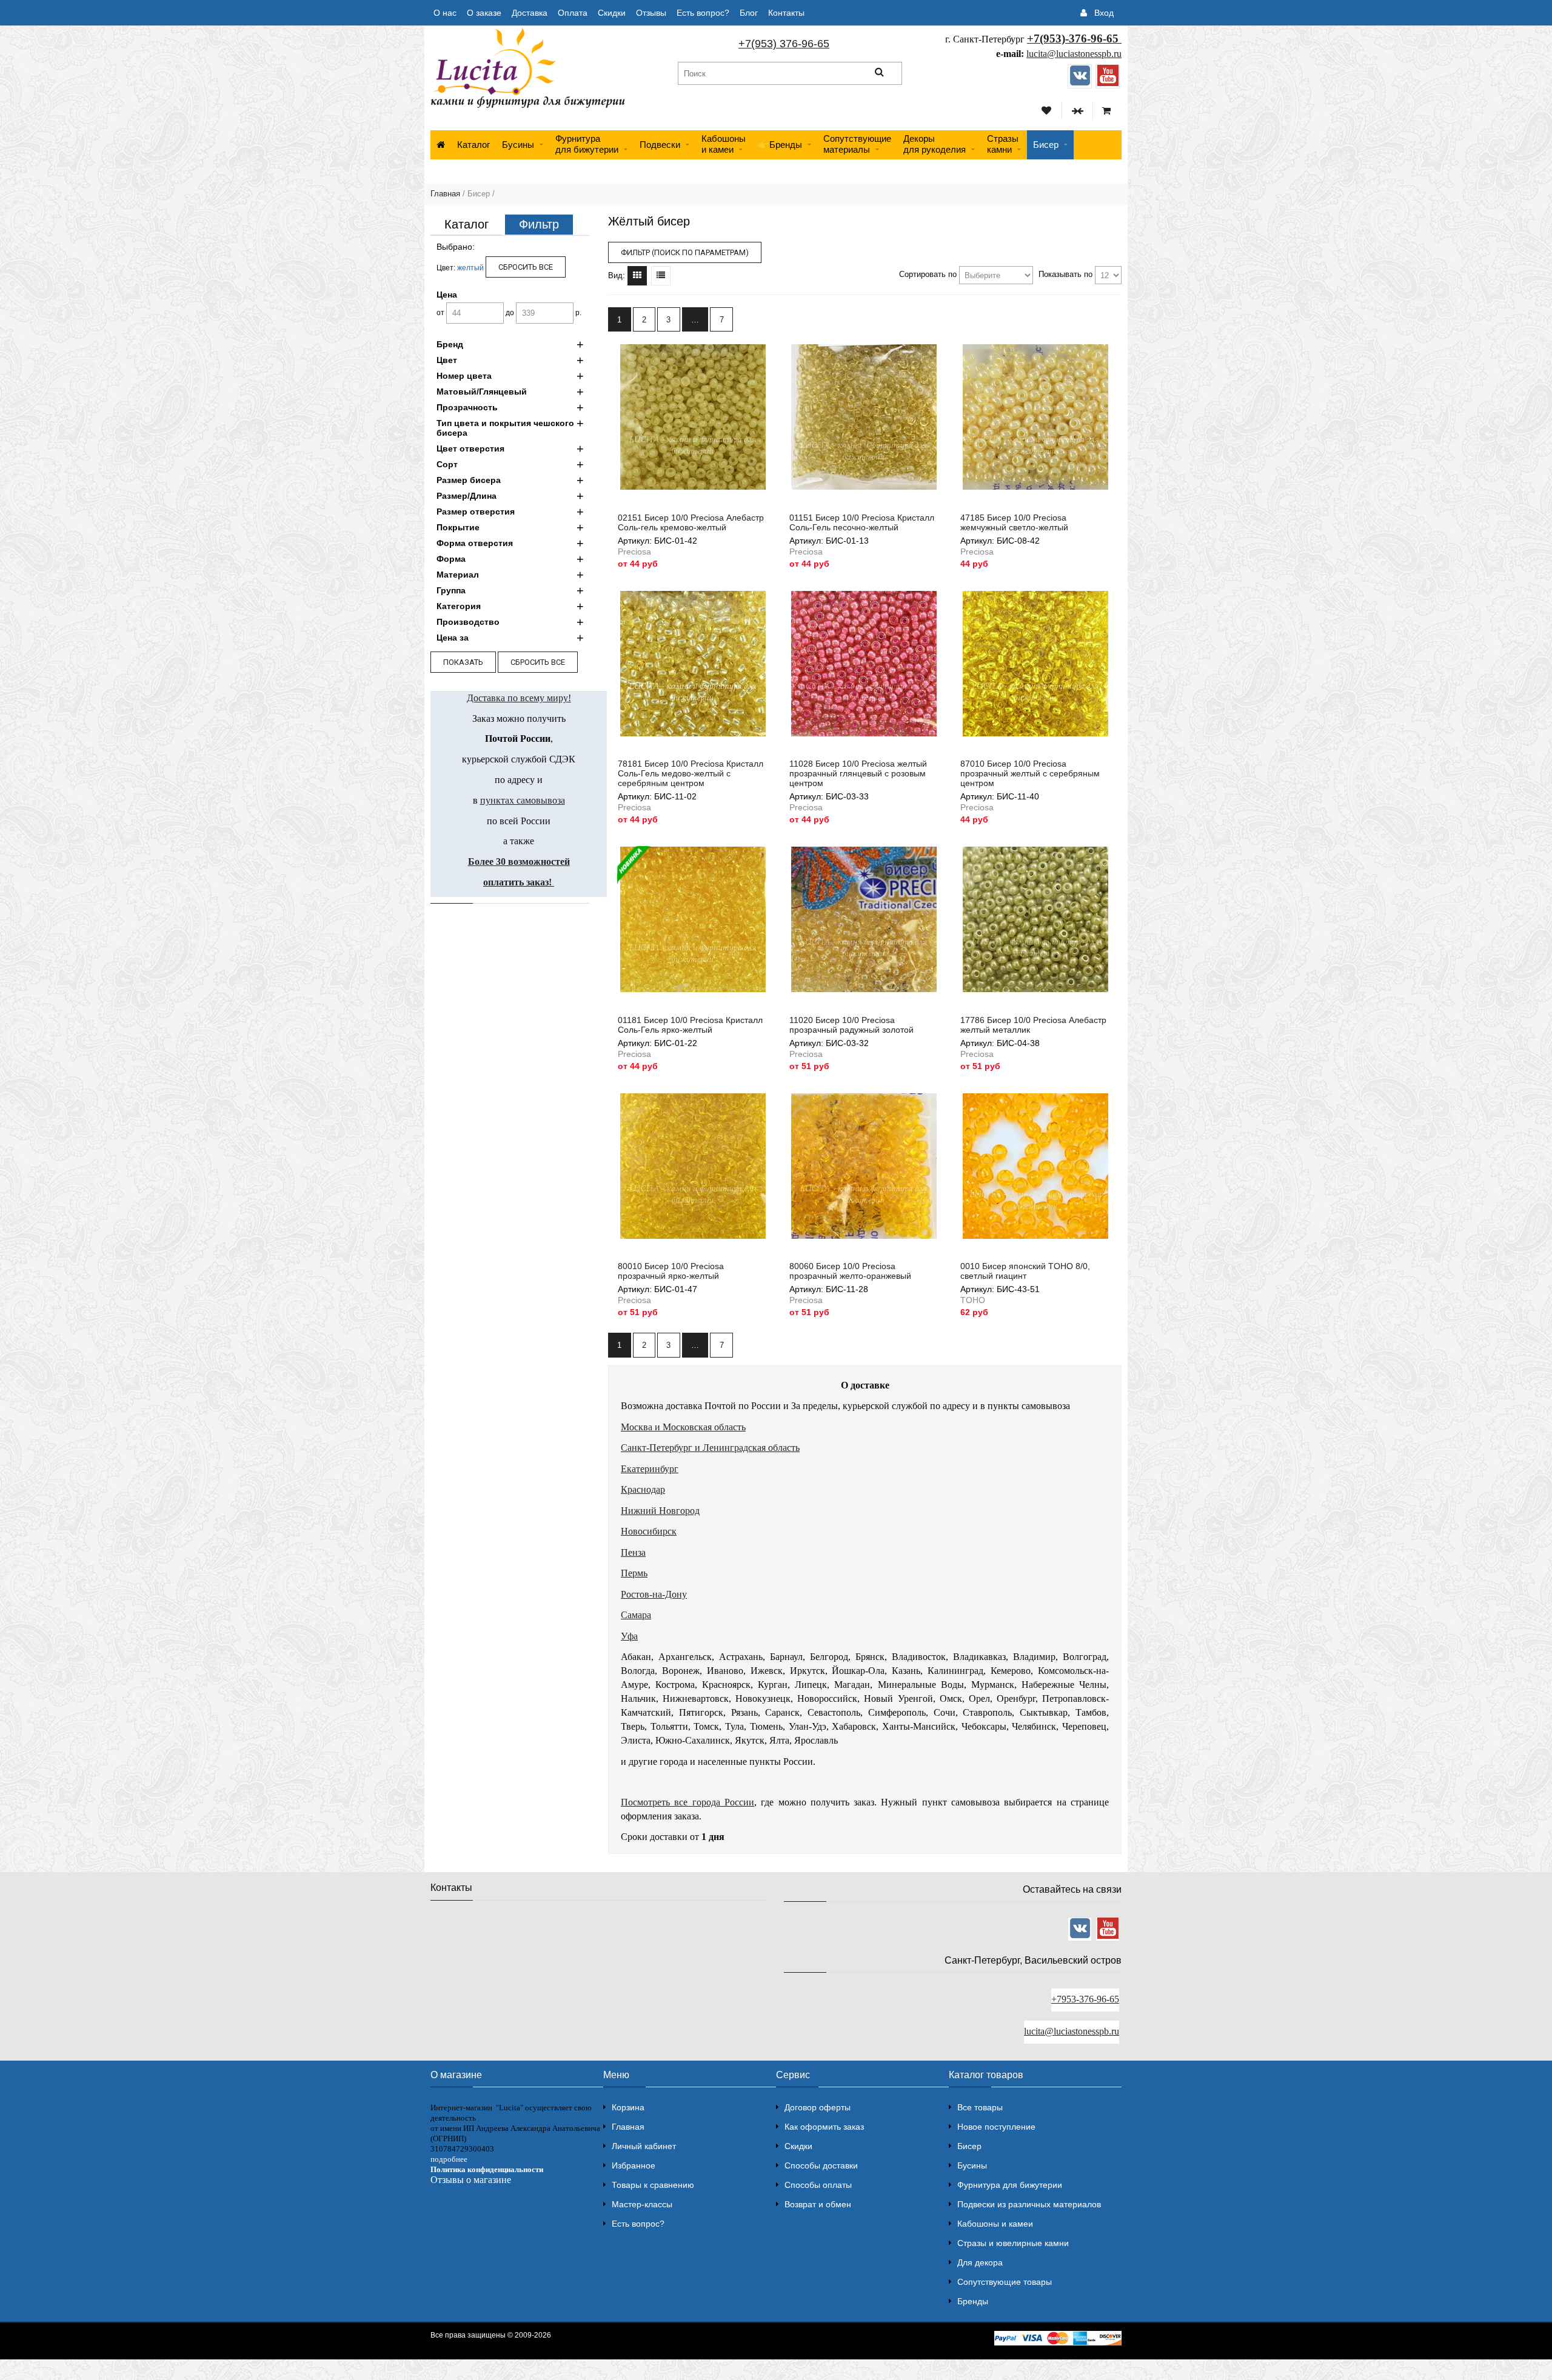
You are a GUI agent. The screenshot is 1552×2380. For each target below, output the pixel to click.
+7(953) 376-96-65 (784, 44)
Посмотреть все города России (687, 1802)
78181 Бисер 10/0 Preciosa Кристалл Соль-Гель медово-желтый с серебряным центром (691, 773)
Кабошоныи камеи (724, 144)
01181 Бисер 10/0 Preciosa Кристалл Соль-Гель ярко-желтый (690, 1025)
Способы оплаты (818, 2185)
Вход (1104, 13)
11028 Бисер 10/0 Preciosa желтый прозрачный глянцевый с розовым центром (858, 773)
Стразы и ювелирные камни (1013, 2243)
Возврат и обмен (818, 2204)
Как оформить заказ (824, 2127)
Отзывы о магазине (471, 2180)
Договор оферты (818, 2107)
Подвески (660, 145)
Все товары (980, 2107)
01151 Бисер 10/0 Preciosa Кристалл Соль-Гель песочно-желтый (862, 522)
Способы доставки (821, 2165)
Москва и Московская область (683, 1427)
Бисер (1046, 145)
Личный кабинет (644, 2146)
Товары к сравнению (653, 2185)
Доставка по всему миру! (519, 698)
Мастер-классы (642, 2204)
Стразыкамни (1003, 144)
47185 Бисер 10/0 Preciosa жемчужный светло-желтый (1014, 522)
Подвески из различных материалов (1029, 2204)
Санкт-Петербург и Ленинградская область (710, 1448)
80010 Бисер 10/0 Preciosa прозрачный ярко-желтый (671, 1271)
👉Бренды (780, 145)
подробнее (449, 2159)
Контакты (786, 13)
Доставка (530, 13)
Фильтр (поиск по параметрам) (685, 252)
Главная (445, 194)
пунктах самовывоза (523, 800)
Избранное (634, 2165)
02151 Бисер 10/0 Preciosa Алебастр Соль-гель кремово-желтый (691, 522)
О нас (445, 13)
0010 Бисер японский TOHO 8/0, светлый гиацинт (1025, 1271)
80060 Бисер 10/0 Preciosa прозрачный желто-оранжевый (850, 1271)
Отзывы (651, 13)
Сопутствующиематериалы (857, 144)
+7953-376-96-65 (1085, 1999)
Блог (749, 13)
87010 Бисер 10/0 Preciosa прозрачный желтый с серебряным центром (1030, 773)
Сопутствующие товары (1005, 2282)
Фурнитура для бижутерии (587, 144)
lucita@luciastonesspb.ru (1074, 54)
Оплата (573, 13)
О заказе (484, 13)
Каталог (473, 145)
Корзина (628, 2107)
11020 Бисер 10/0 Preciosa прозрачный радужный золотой (851, 1025)
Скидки (612, 13)
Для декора (980, 2262)
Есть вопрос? (703, 13)
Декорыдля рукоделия (935, 144)
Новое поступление (996, 2127)
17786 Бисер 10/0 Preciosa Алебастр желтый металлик (1033, 1025)
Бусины (518, 145)
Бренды (973, 2301)
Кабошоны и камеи (995, 2224)
